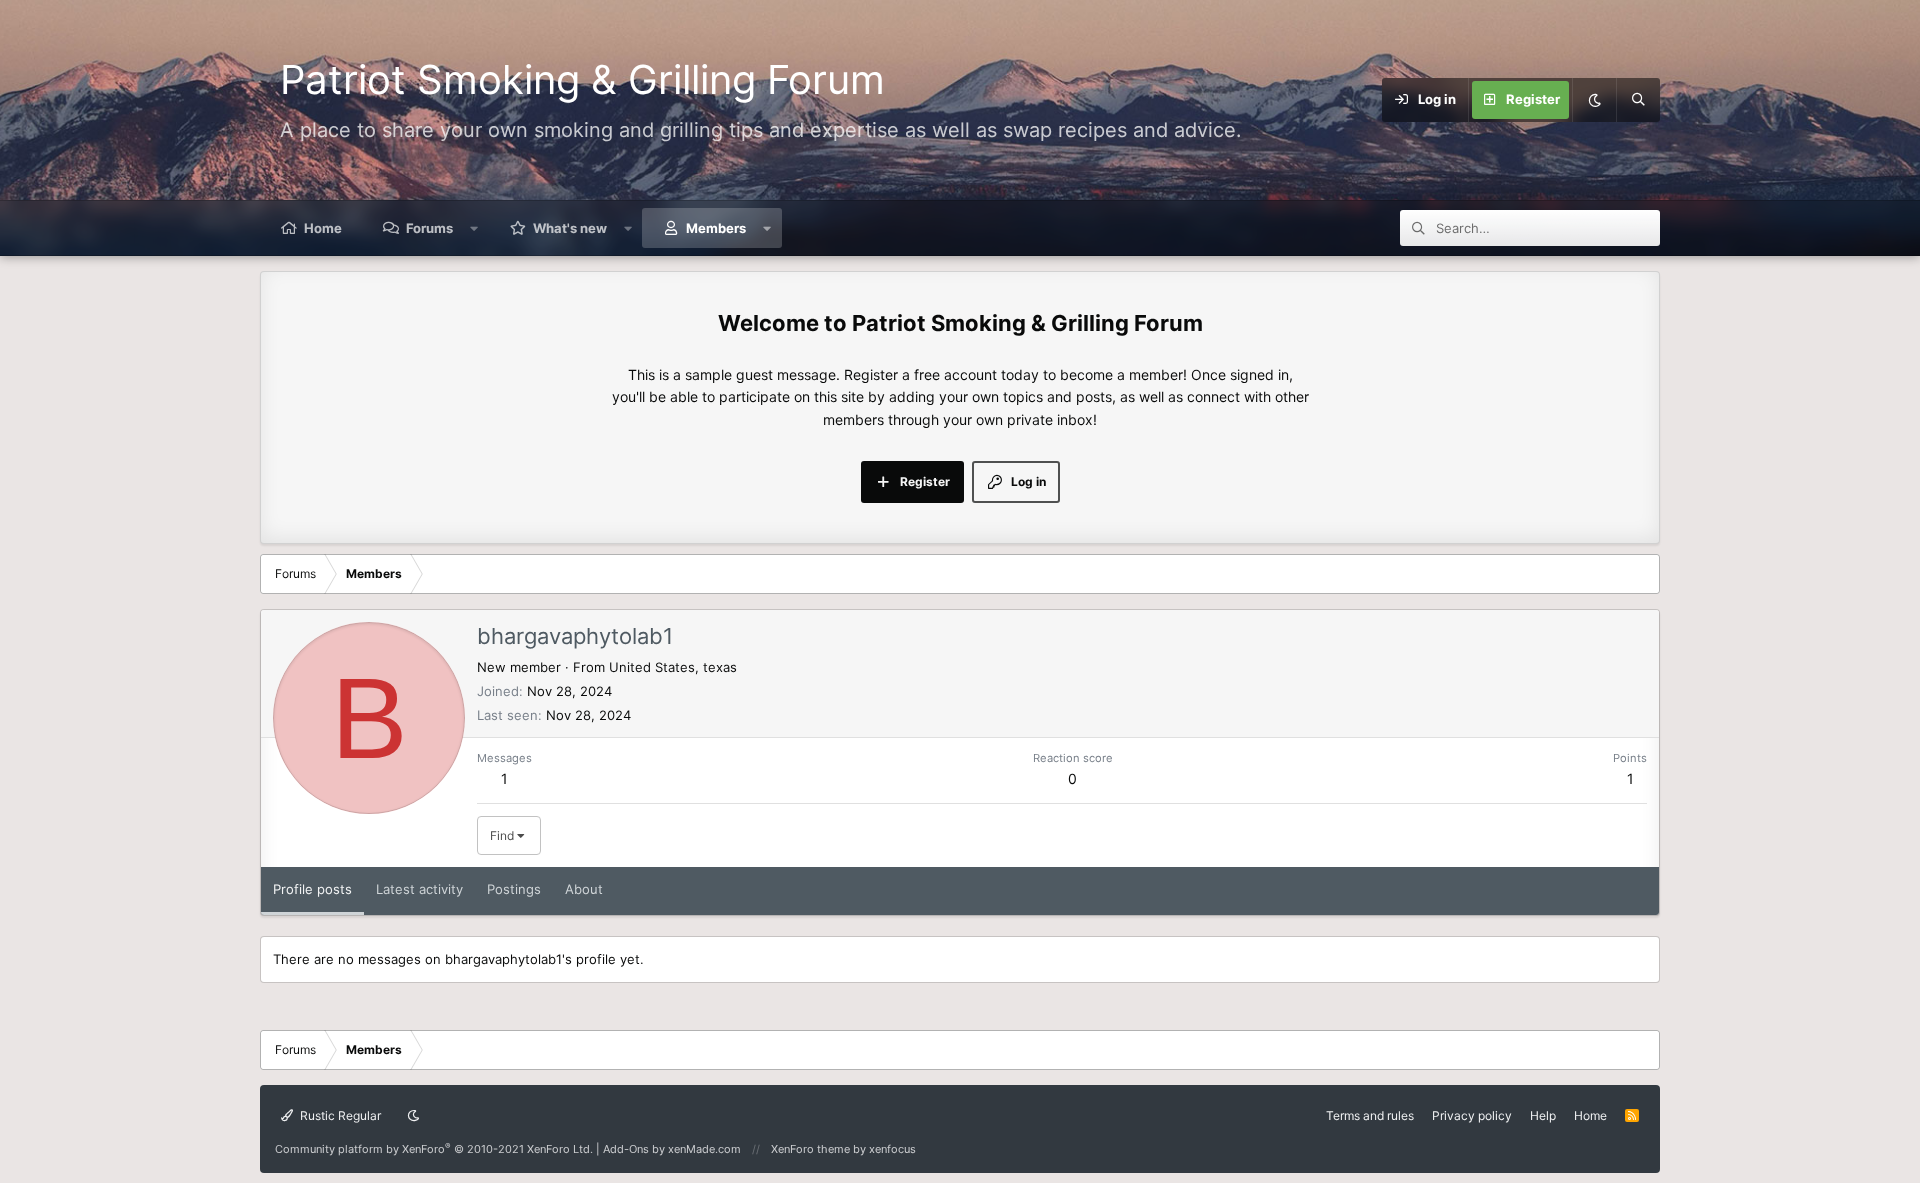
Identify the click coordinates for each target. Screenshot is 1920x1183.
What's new (570, 228)
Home (323, 228)
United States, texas (673, 667)
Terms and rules (1370, 1115)
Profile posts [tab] (312, 889)
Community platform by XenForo (434, 1149)
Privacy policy (1472, 1115)
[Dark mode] (1594, 100)
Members (716, 228)
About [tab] (584, 889)
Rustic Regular (339, 1115)
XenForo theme (810, 1149)
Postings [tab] (514, 889)
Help (1543, 1115)
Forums (429, 228)
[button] (474, 228)
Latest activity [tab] (419, 889)
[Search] (1638, 100)
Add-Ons (626, 1149)
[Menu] (1322, 100)
